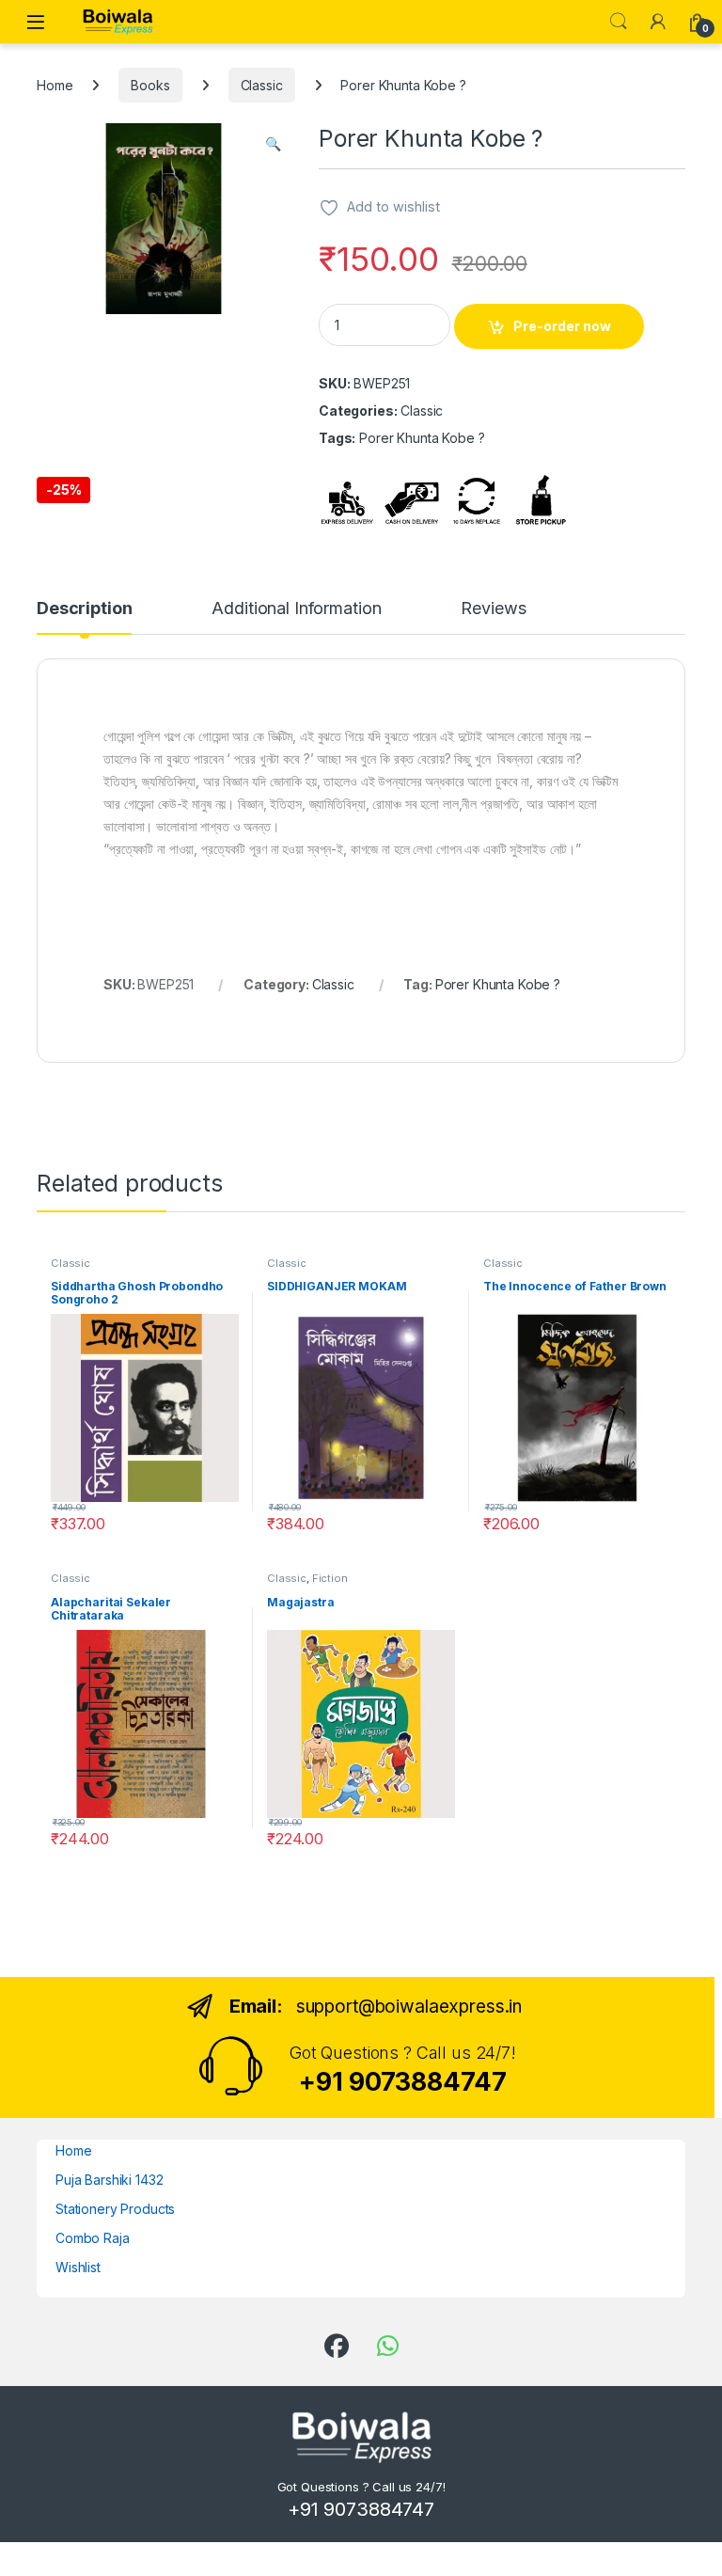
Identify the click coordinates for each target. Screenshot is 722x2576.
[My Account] (658, 22)
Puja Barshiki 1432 (109, 2180)
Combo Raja (93, 2238)
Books (150, 85)
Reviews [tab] (493, 609)
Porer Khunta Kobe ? (498, 984)
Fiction (330, 1578)
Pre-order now (562, 326)
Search (619, 22)
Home (55, 85)
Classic (262, 85)
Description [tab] (84, 609)
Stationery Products (115, 2209)
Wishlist (78, 2267)
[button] (273, 144)
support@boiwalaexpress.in (409, 2007)
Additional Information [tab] (296, 609)
